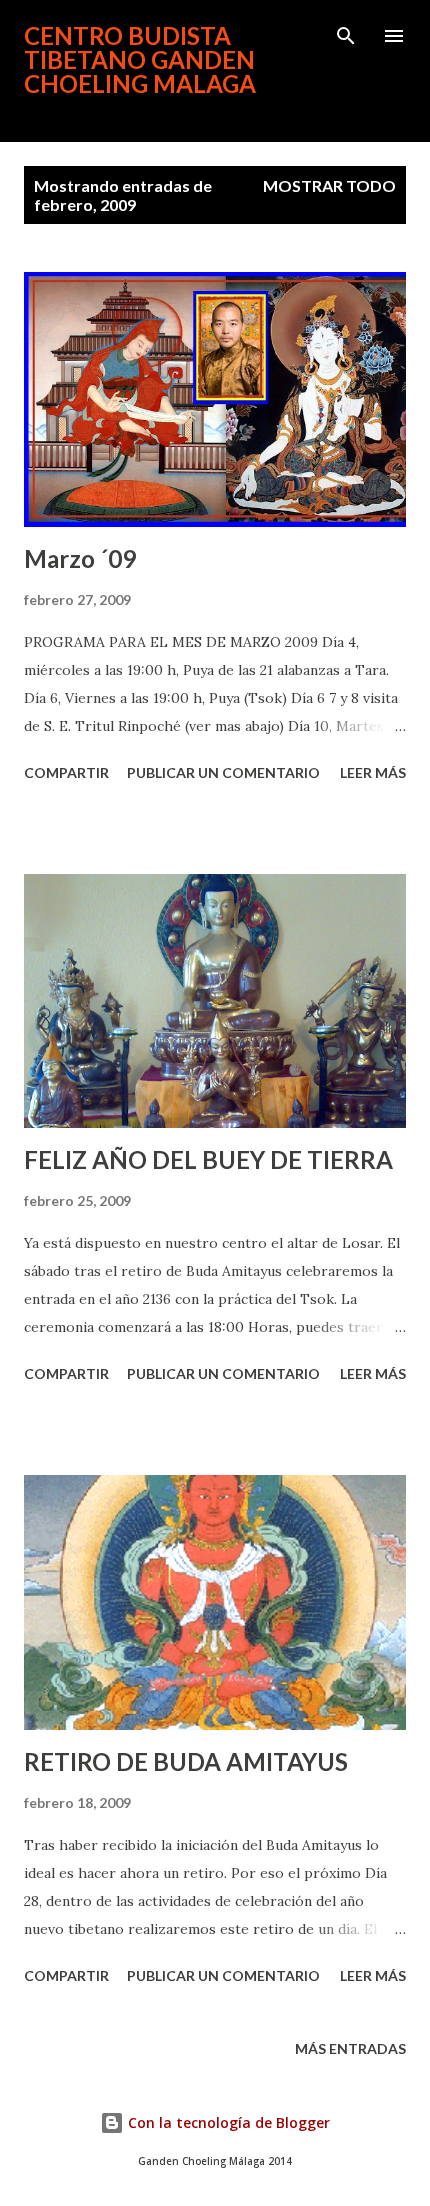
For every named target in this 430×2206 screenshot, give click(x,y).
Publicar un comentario (223, 772)
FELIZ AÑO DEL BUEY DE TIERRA (208, 1159)
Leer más (373, 772)
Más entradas (350, 2048)
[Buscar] (346, 36)
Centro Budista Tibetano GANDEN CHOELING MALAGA (140, 59)
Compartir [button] (66, 772)
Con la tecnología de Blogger (227, 2122)
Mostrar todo (329, 185)
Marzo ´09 (80, 558)
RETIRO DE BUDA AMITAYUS (186, 1761)
